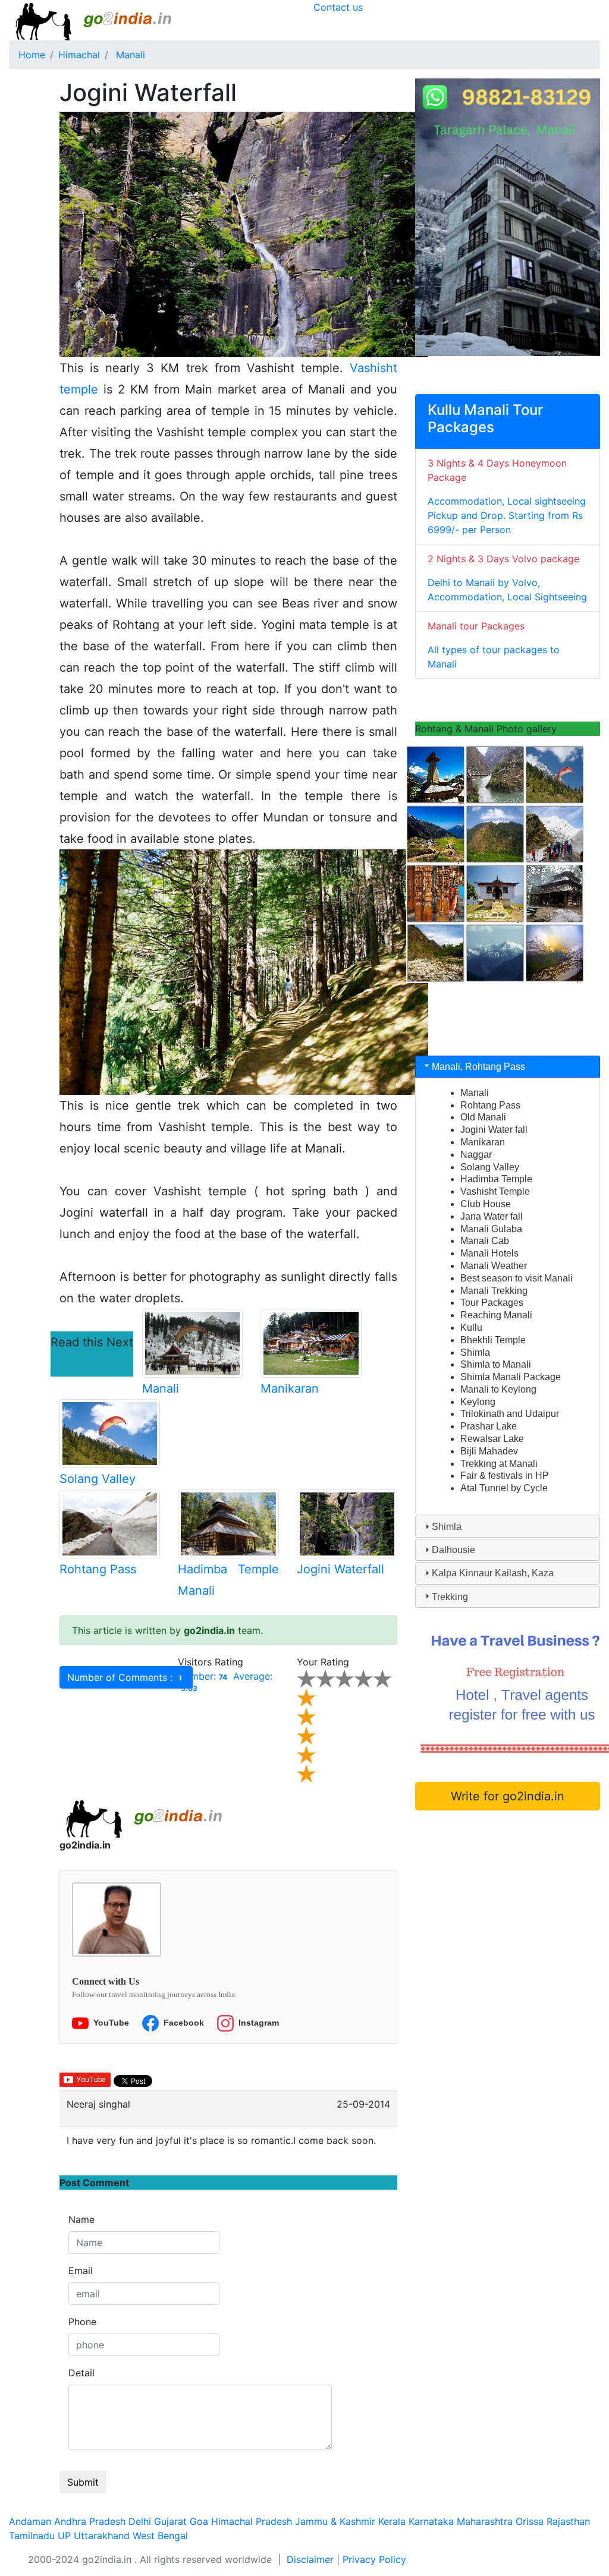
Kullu (471, 1328)
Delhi (140, 2521)
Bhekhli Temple (493, 1340)
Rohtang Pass (98, 1569)
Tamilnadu (32, 2536)
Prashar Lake (489, 1426)
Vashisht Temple (495, 1191)
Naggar (476, 1155)
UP (64, 2536)
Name (81, 2219)
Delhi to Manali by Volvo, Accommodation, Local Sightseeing (507, 578)
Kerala (392, 2521)
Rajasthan (568, 2521)
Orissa (530, 2521)
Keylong (478, 1402)
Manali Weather (494, 1266)
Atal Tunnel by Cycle (504, 1488)
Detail (81, 2373)
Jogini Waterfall (340, 1569)
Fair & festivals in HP (505, 1476)
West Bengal (160, 2536)
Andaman (30, 2521)
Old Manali (483, 1117)
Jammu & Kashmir (335, 2521)
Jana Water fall (492, 1216)
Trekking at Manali (499, 1464)
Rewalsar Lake (492, 1439)
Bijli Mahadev (489, 1451)
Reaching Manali (496, 1315)
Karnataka (431, 2521)
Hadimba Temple (496, 1179)
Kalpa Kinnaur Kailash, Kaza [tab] (493, 1573)
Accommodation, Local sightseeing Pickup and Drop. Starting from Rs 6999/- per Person (507, 496)
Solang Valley (98, 1479)
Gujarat (170, 2521)
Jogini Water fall (494, 1130)
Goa (199, 2521)
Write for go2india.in (508, 1796)
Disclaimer (310, 2559)
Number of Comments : (125, 1677)
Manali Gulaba (491, 1229)
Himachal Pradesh (252, 2521)
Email (81, 2270)
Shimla (475, 1352)
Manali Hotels (489, 1253)
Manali (161, 1388)
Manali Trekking (494, 1291)
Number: (203, 1676)
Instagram (259, 2023)
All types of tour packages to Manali (494, 645)
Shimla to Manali (496, 1364)
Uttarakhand (102, 2536)
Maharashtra (485, 2521)
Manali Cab (485, 1241)
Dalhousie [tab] (453, 1550)
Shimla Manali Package (511, 1377)
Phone (82, 2322)
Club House (486, 1204)
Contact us (338, 7)
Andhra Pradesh (90, 2521)
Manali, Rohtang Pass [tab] (478, 1067)
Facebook (184, 2023)
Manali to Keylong (498, 1389)
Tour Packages (492, 1303)
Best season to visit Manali (517, 1278)
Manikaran (290, 1388)
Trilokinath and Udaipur (510, 1414)
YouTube (111, 2023)
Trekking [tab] (450, 1597)
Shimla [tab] (447, 1527)
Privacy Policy (374, 2559)
